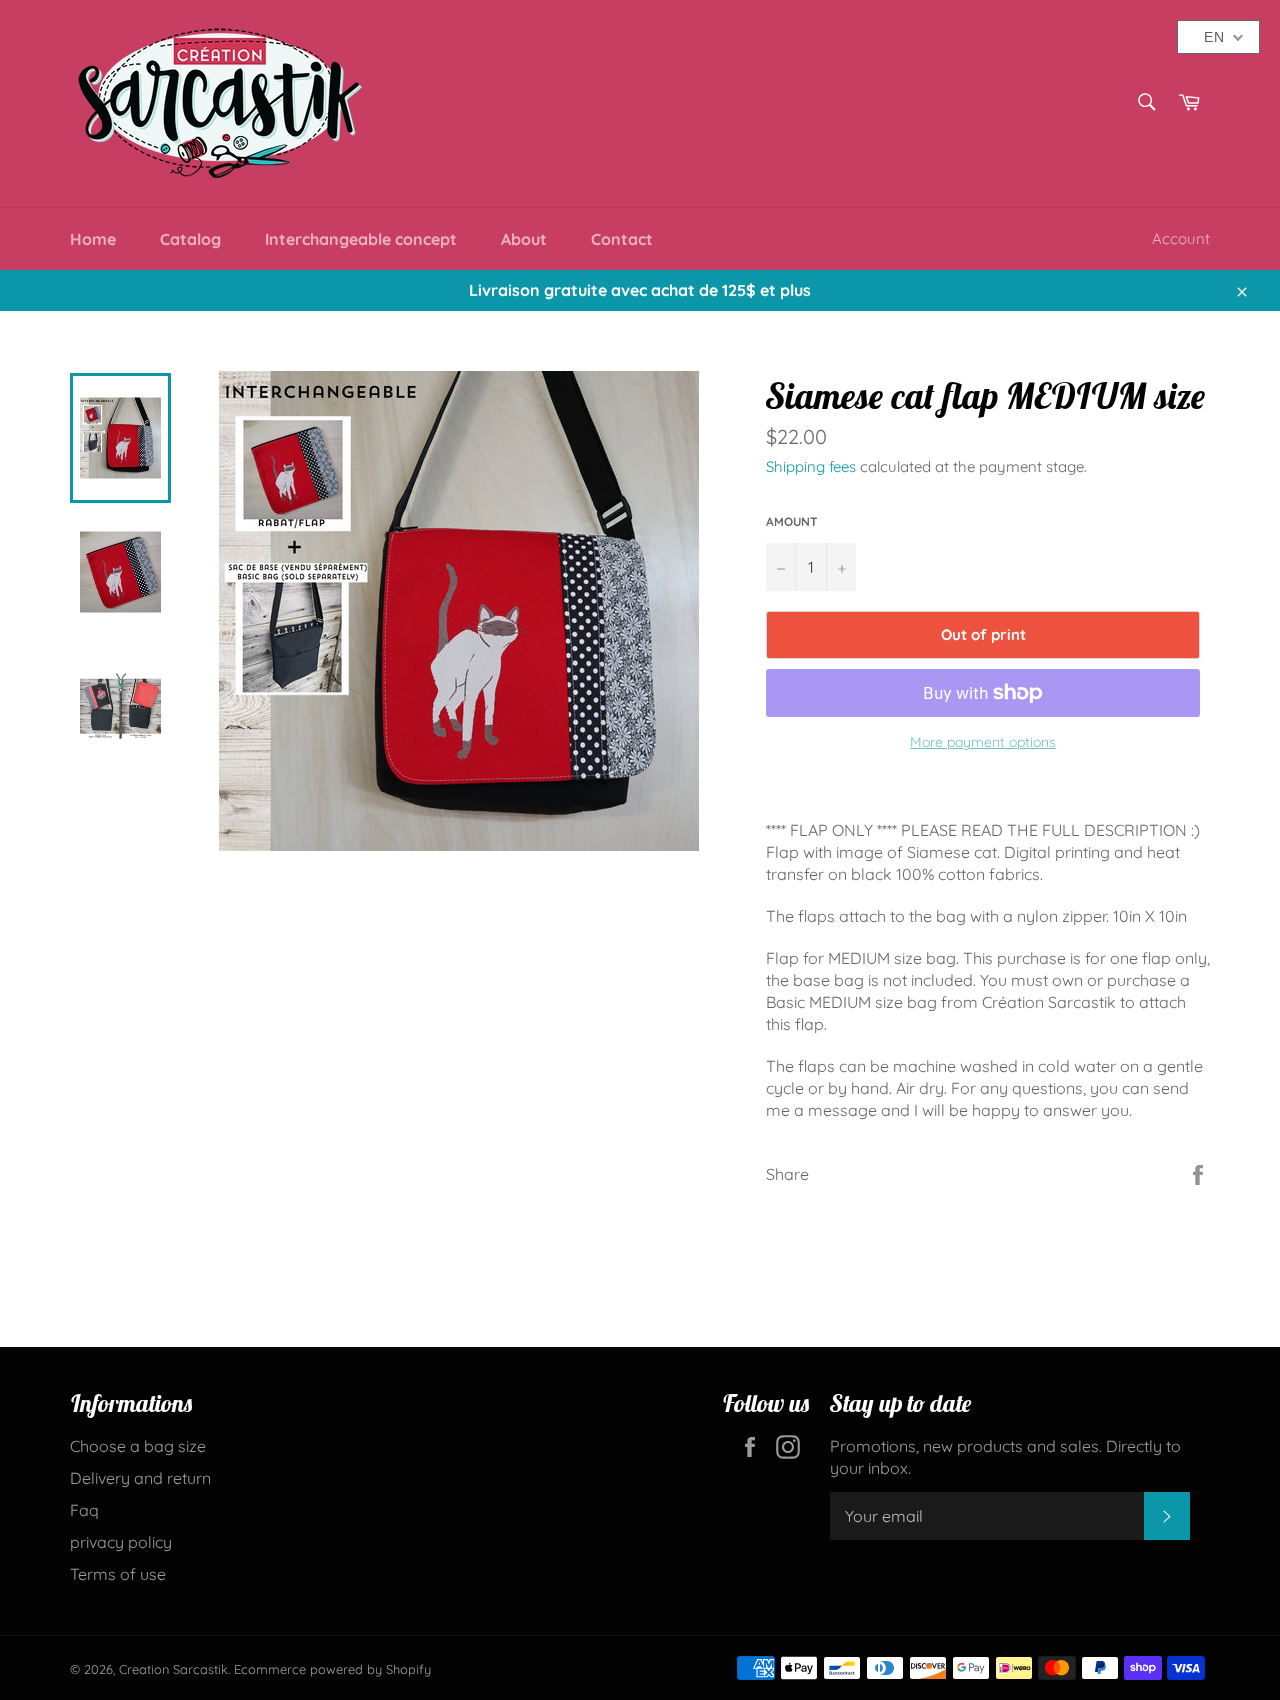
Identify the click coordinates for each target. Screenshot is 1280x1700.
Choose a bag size (138, 1446)
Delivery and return (140, 1478)
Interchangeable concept (361, 239)
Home (93, 239)
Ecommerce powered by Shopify (332, 1669)
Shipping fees (811, 466)
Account (1181, 238)
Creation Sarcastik (173, 1669)
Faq (84, 1510)
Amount (792, 521)
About (524, 239)
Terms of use (118, 1574)
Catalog (190, 239)
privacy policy (121, 1542)
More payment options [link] (983, 742)
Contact (622, 239)
